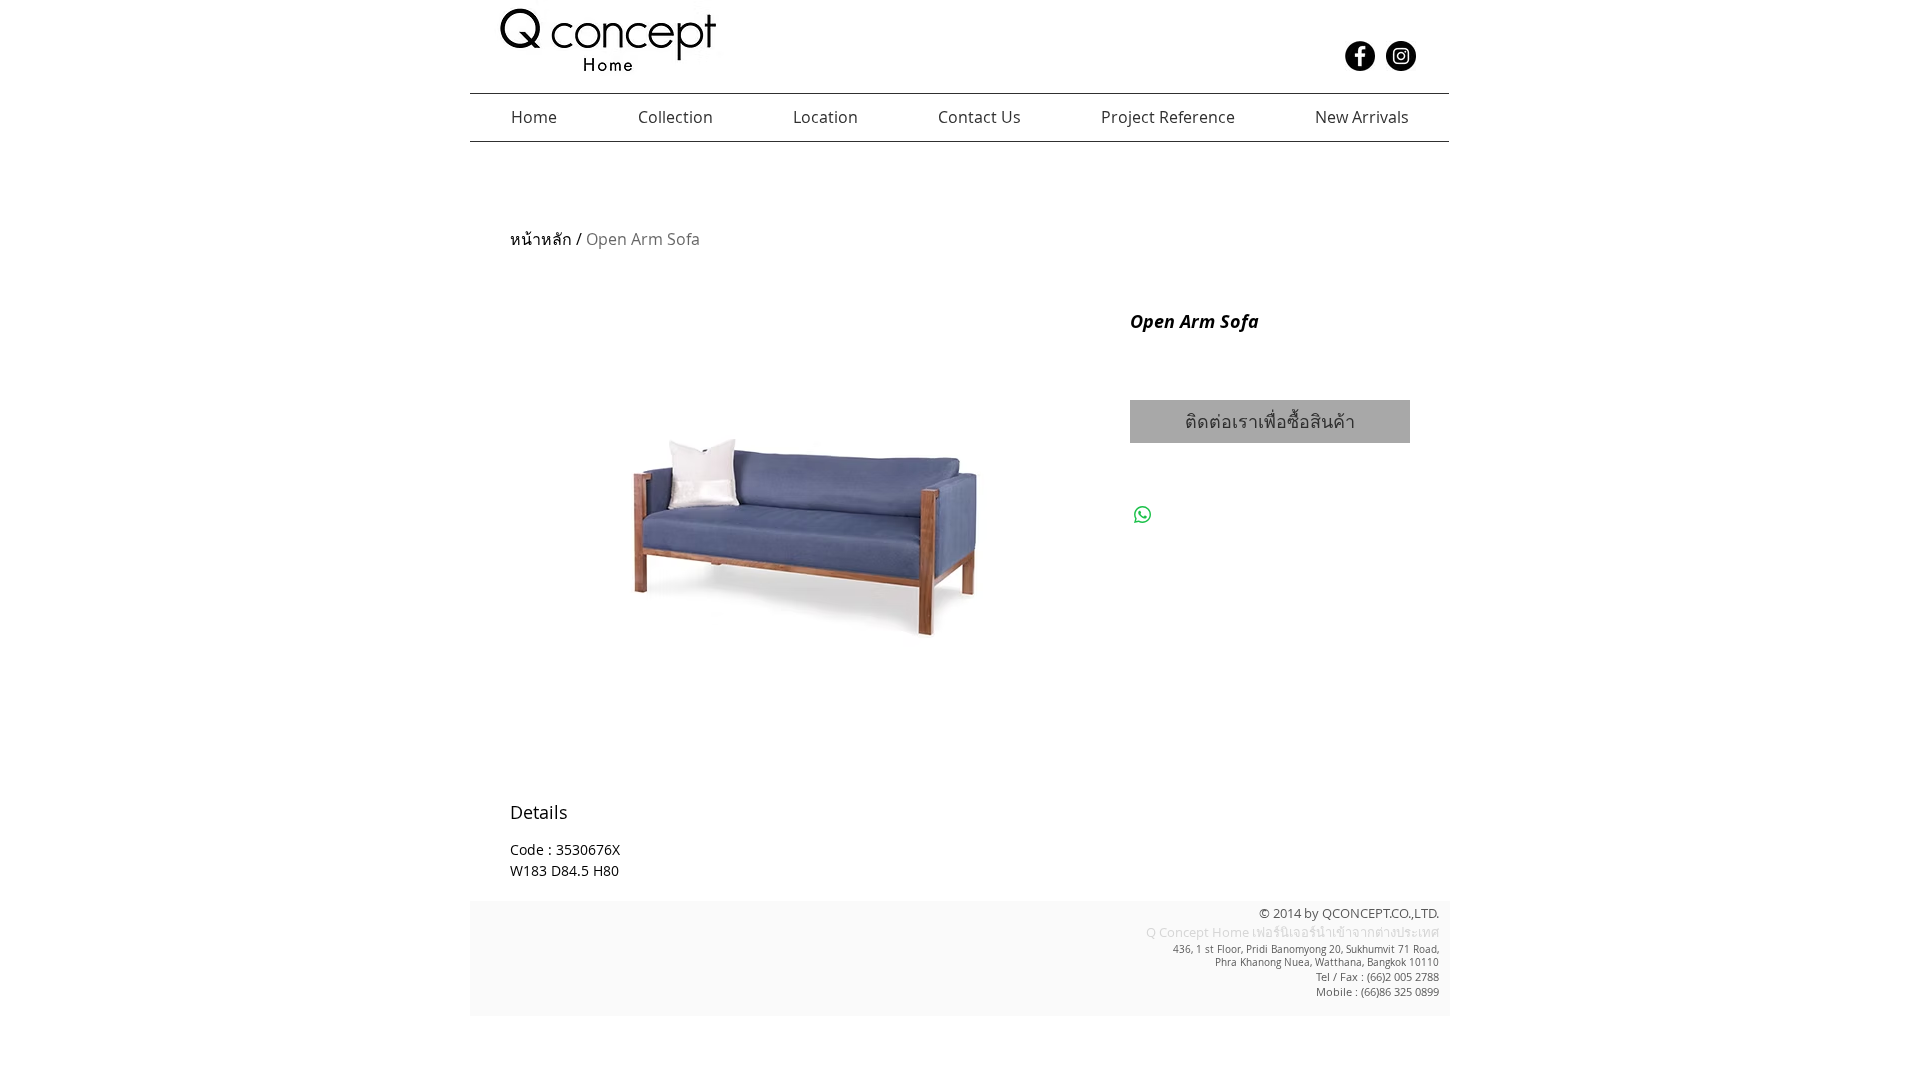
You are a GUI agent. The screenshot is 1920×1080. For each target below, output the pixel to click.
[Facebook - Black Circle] (1360, 56)
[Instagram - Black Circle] (1401, 56)
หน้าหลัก (541, 239)
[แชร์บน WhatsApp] (1143, 515)
